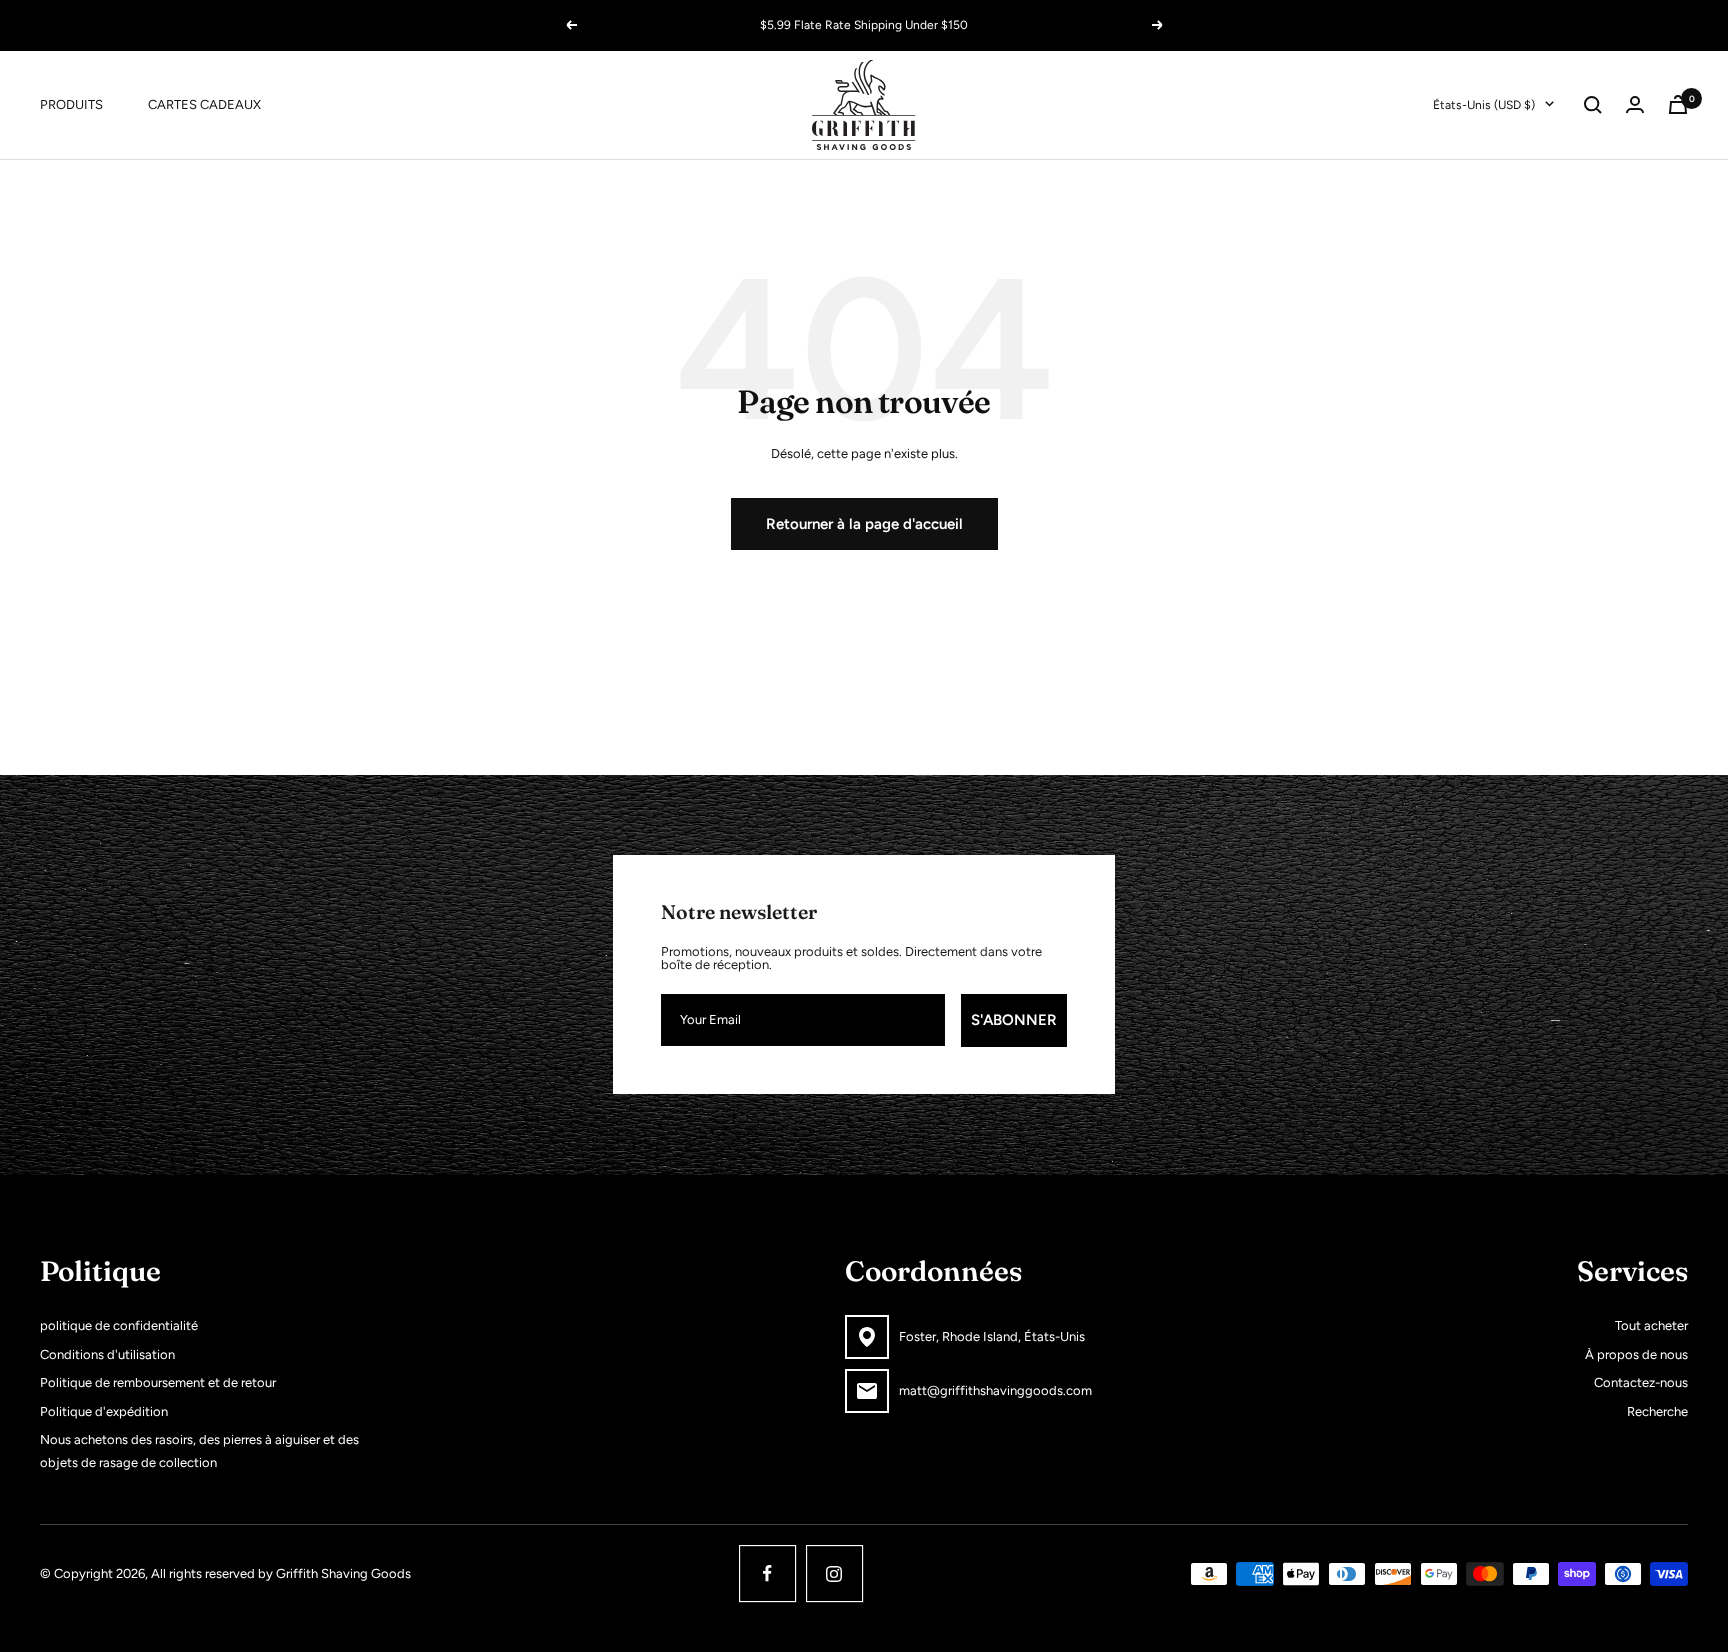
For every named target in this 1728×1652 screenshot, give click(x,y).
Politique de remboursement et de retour (158, 1382)
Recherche (1657, 1411)
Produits (71, 103)
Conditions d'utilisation (107, 1354)
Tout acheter (1651, 1325)
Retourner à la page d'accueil (864, 524)
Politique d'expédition (104, 1411)
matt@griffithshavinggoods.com (995, 1390)
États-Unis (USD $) (1484, 104)
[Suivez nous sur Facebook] (767, 1573)
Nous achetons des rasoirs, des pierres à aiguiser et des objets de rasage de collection (199, 1451)
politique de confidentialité (119, 1325)
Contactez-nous (1641, 1382)
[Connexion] (1635, 104)
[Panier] (1678, 104)
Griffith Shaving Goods (343, 1573)
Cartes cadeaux (204, 103)
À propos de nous (1636, 1354)
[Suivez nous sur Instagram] (834, 1573)
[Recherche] (1593, 105)
